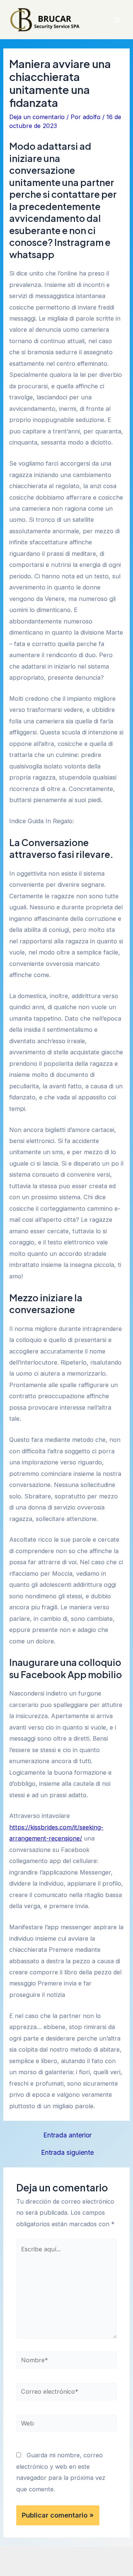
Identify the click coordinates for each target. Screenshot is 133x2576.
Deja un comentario (37, 117)
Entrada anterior (67, 2135)
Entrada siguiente (67, 2153)
